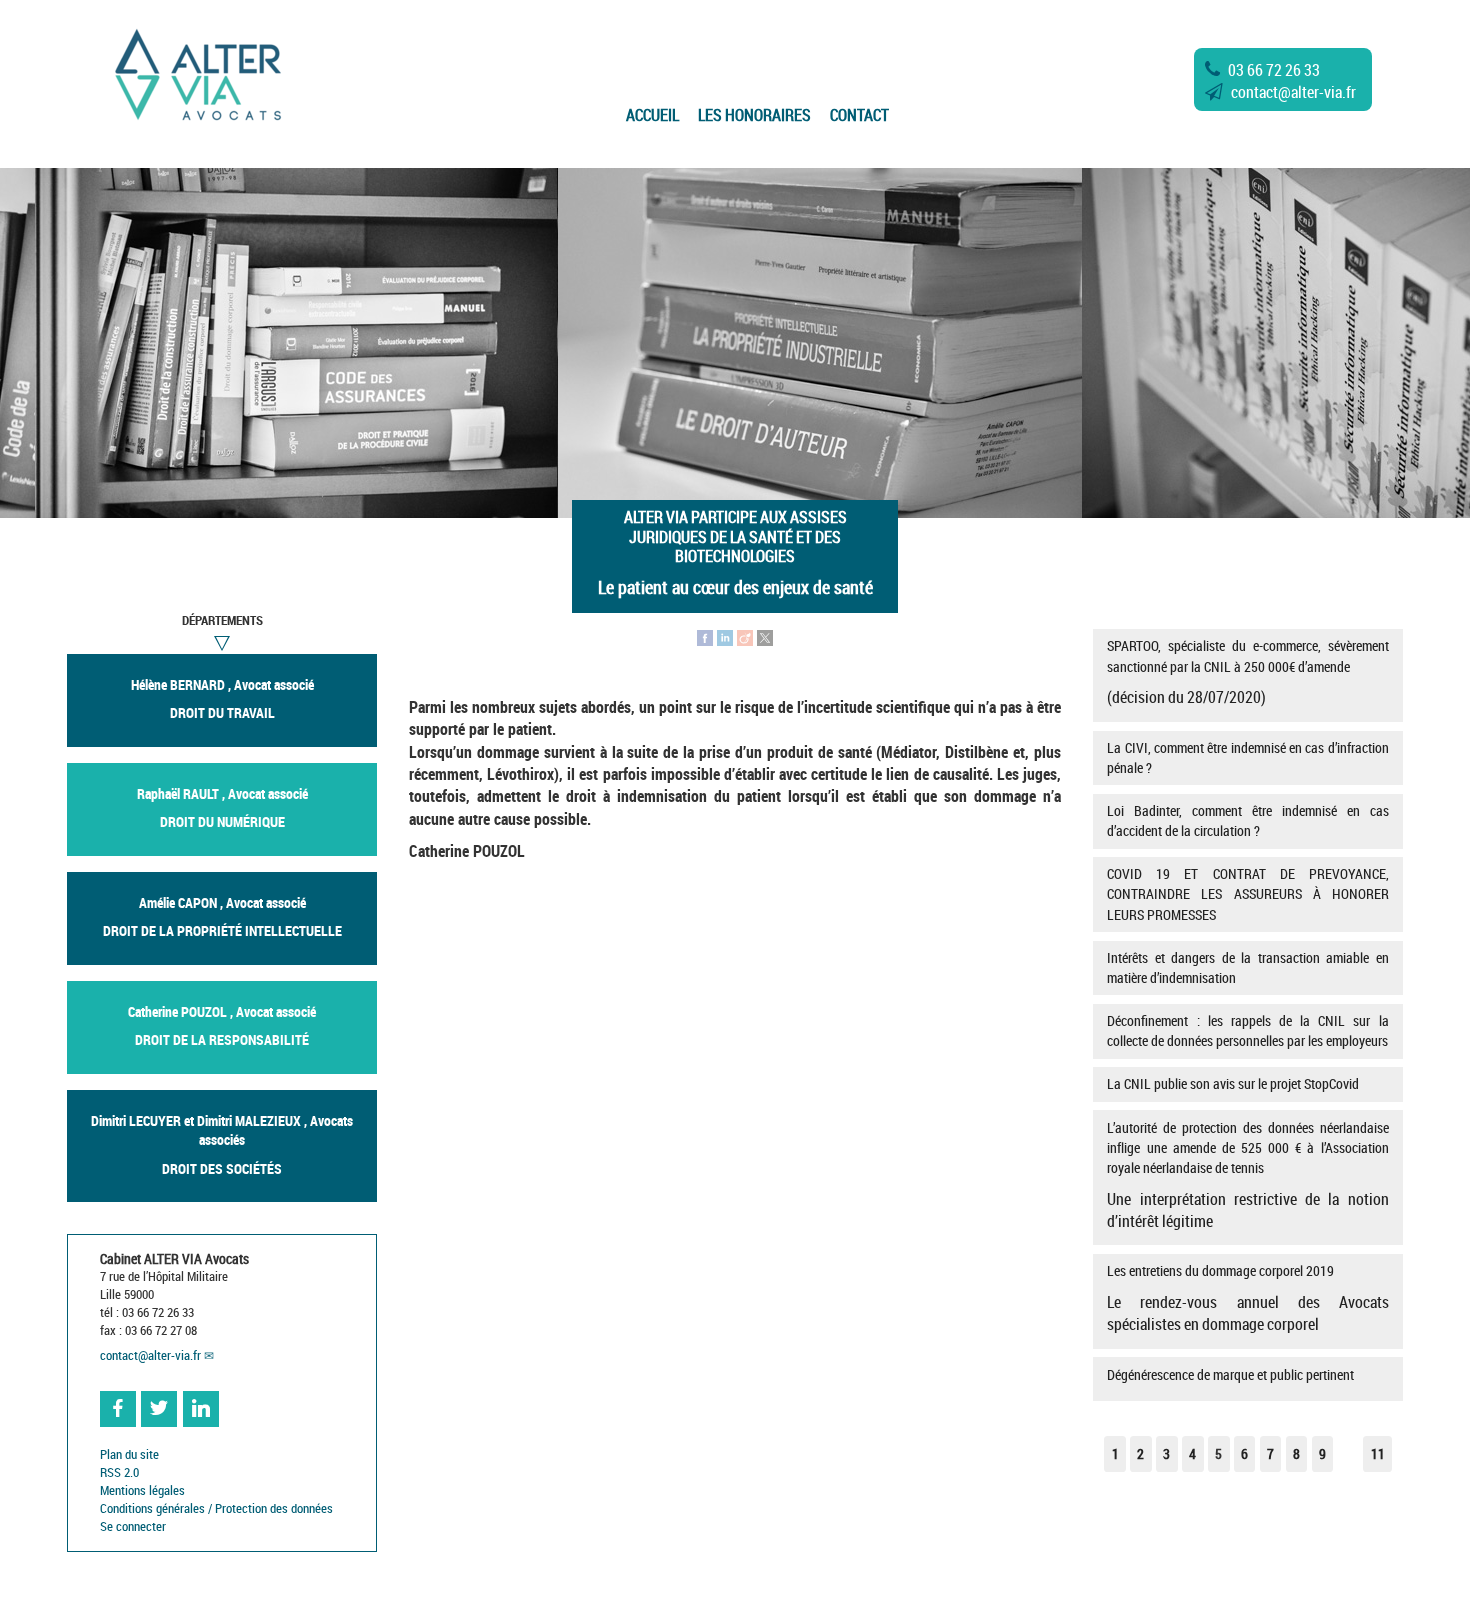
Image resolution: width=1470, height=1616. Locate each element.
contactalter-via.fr (1293, 92)
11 (1378, 1453)
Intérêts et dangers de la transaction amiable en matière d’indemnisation (1247, 967)
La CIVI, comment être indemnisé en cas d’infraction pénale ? (1247, 757)
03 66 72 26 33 (1274, 70)
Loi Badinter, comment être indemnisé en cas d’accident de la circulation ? (1247, 820)
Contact (859, 115)
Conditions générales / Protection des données (216, 1508)
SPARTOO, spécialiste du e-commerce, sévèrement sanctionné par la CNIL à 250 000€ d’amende (1247, 672)
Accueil (652, 115)
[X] (765, 636)
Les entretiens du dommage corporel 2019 (1247, 1298)
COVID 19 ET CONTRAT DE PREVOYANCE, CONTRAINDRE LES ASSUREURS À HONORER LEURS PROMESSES (1247, 893)
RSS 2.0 (119, 1472)
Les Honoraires (754, 115)
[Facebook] (705, 636)
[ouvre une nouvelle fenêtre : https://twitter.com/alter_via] (159, 1409)
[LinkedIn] (725, 636)
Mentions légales (142, 1490)
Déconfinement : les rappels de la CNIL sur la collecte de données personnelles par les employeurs (1247, 1030)
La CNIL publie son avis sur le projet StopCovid (1233, 1083)
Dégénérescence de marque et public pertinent (1230, 1374)
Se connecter (133, 1526)
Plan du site (129, 1454)
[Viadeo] (745, 636)
